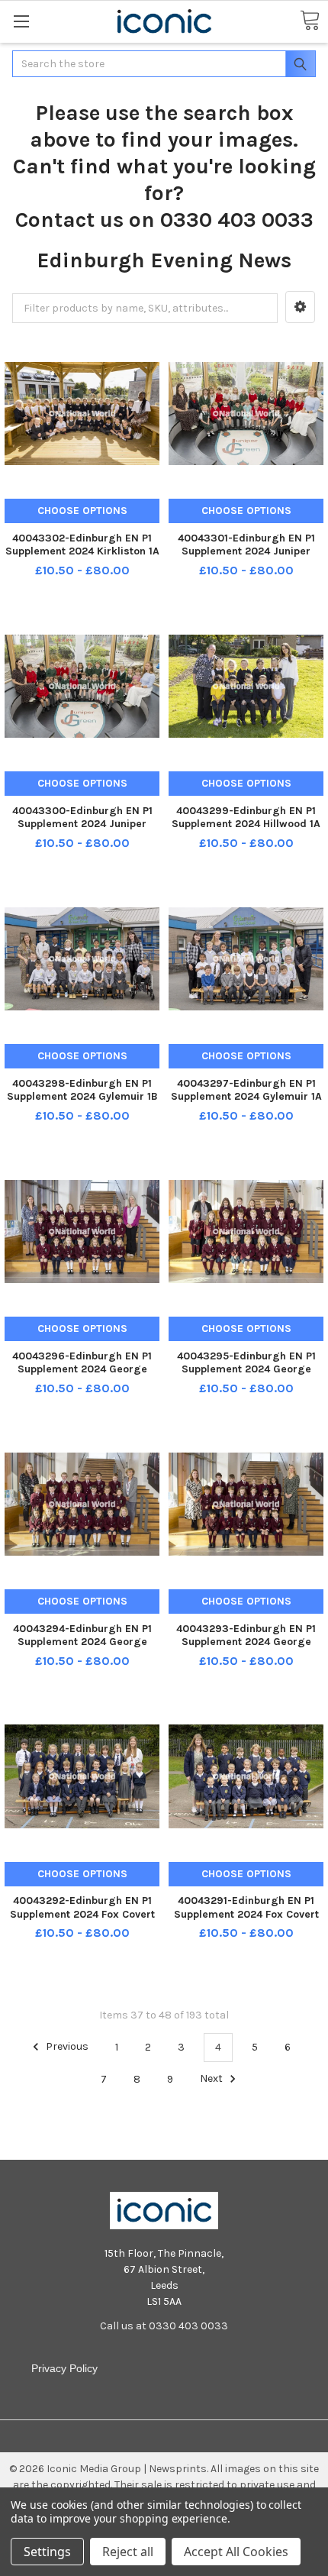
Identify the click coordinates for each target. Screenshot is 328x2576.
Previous (66, 2047)
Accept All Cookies (236, 2552)
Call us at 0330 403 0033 (164, 2326)
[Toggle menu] (21, 21)
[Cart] (310, 21)
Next (212, 2079)
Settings (47, 2552)
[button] (300, 307)
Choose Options (82, 511)
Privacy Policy (64, 2368)
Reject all (128, 2552)
